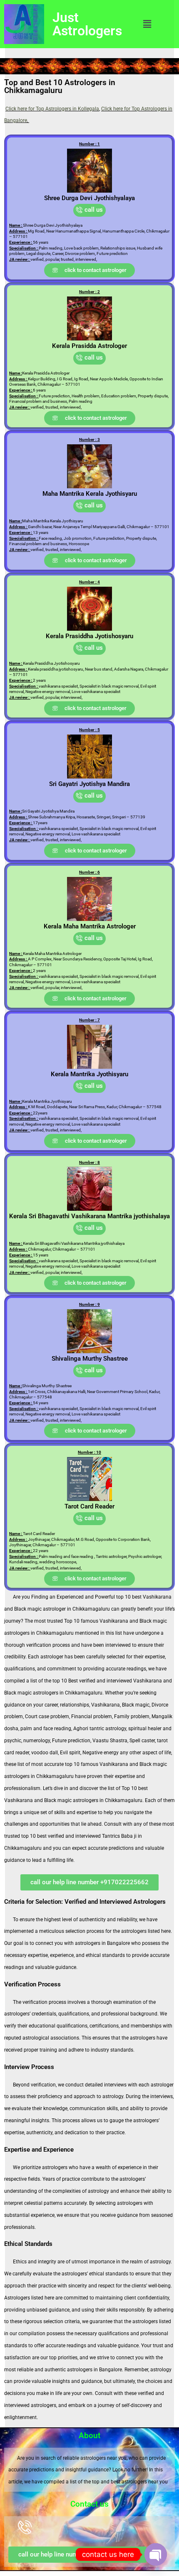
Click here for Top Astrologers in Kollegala (52, 109)
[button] (147, 24)
